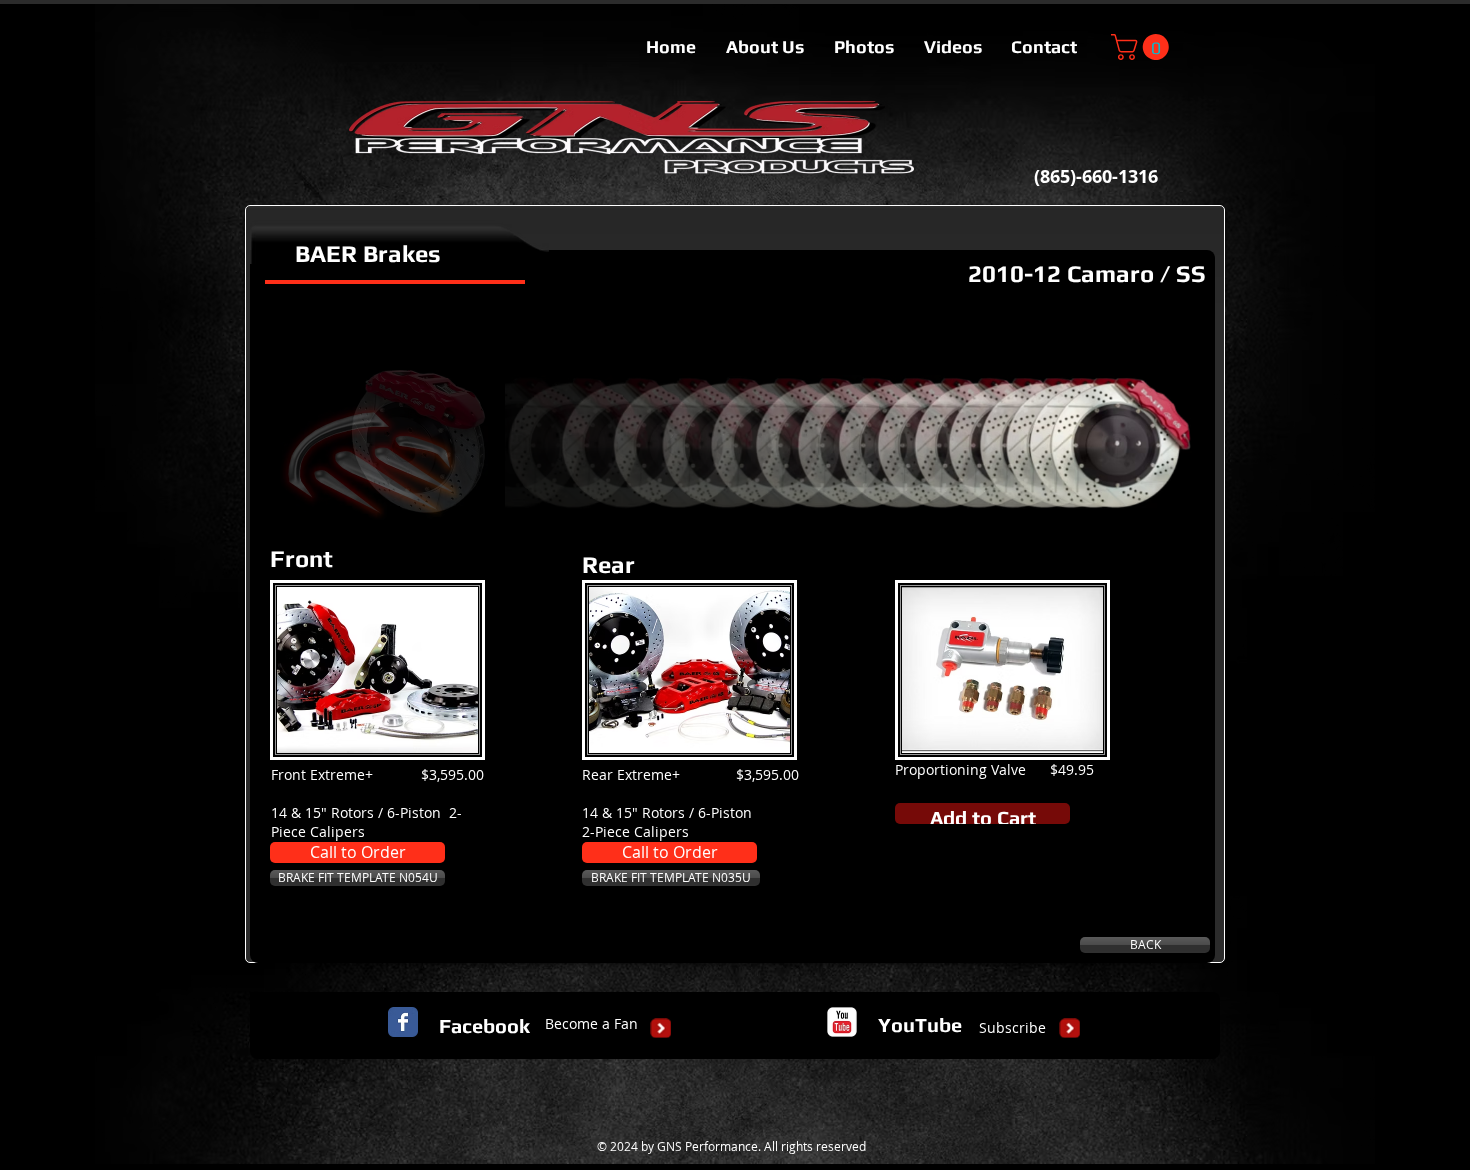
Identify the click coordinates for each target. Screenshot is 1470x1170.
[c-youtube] (842, 1022)
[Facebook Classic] (403, 1022)
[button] (1143, 47)
